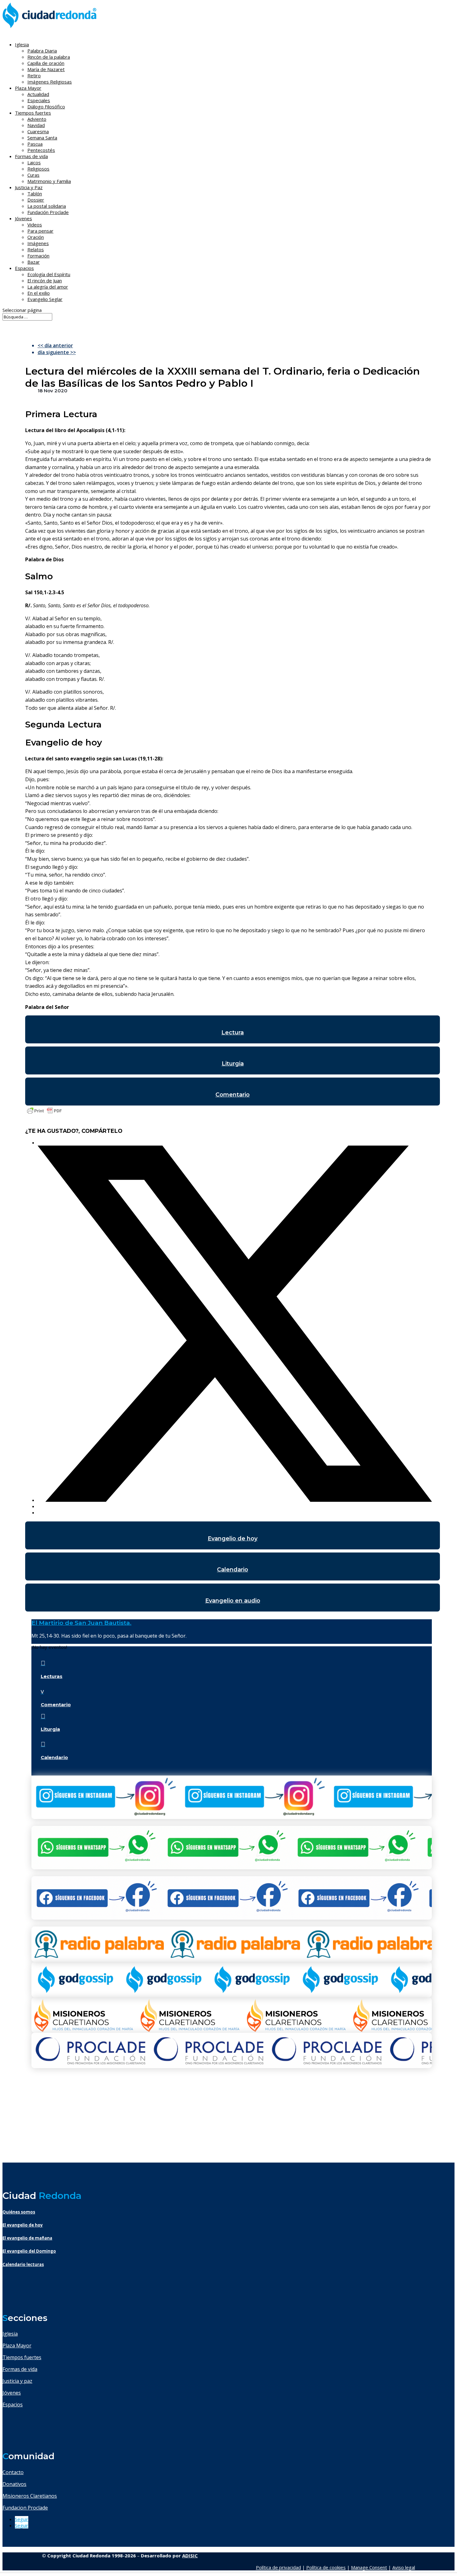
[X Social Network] (235, 1500)
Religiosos (38, 169)
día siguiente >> (57, 352)
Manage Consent (369, 2567)
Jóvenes (12, 2393)
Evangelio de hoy (233, 1539)
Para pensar (40, 231)
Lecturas (52, 1676)
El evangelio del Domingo (29, 2251)
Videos (35, 225)
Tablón (35, 194)
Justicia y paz (17, 2381)
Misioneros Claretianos (30, 2496)
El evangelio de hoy (23, 2225)
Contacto (13, 2472)
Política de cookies (326, 2567)
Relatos (36, 249)
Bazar (34, 262)
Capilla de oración (46, 63)
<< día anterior (55, 345)
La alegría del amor (48, 287)
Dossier (36, 200)
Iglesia (10, 2334)
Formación (38, 256)
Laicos (34, 162)
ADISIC (190, 2555)
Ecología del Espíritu (49, 274)
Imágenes (38, 243)
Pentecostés (41, 150)
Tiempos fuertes (22, 2357)
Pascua (35, 144)
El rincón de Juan (45, 280)
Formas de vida (20, 2369)
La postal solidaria (47, 206)
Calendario (233, 1570)
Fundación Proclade (48, 212)
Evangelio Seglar (45, 299)
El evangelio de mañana (27, 2238)
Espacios (24, 268)
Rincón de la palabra (49, 57)
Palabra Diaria (42, 51)
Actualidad (38, 94)
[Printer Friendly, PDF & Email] (44, 1114)
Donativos (14, 2484)
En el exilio (39, 293)
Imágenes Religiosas (50, 82)
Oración (36, 237)
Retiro (34, 75)
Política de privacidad (278, 2567)
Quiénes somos (19, 2212)
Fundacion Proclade (25, 2508)
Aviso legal (404, 2567)
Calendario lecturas (23, 2264)
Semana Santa (42, 138)
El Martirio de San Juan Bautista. (81, 1623)
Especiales (39, 100)
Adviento (37, 119)
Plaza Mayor (17, 2346)
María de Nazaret (46, 69)
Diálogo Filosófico (46, 107)
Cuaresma (38, 131)
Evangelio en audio (233, 1601)
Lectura (233, 1033)
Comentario (233, 1095)
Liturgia (233, 1064)
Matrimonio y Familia (49, 181)
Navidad (36, 125)
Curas (33, 175)
